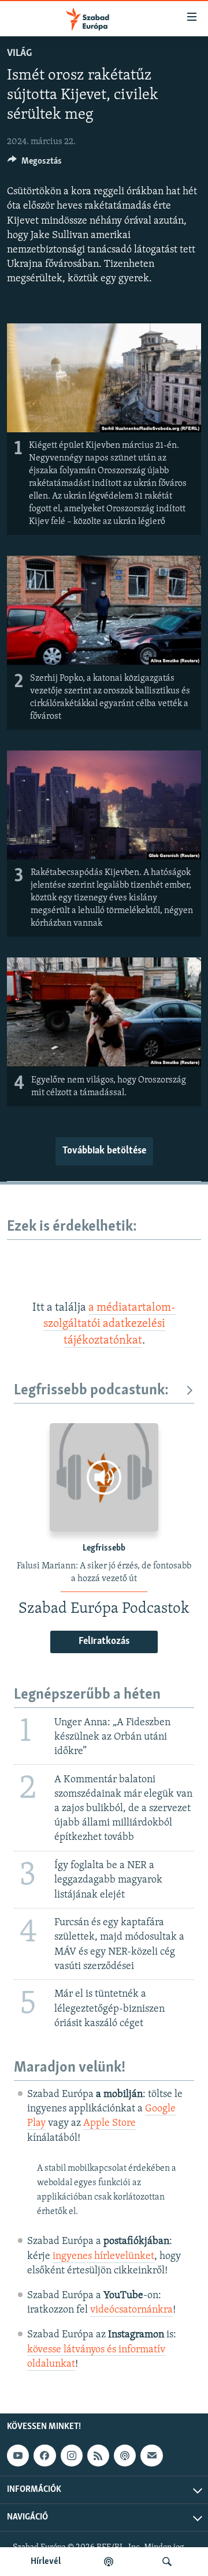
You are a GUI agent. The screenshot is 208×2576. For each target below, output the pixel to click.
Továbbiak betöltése (104, 1151)
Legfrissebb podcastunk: (91, 1391)
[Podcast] (125, 2456)
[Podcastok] (109, 2562)
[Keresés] (167, 2562)
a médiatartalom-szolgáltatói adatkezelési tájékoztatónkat (110, 1324)
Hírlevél (46, 2562)
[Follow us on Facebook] (44, 2456)
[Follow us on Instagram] (72, 2456)
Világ (19, 54)
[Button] (35, 164)
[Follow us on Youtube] (18, 2456)
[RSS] (98, 2456)
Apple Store (109, 2124)
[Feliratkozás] (151, 2456)
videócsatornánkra (131, 2310)
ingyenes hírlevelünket (103, 2257)
